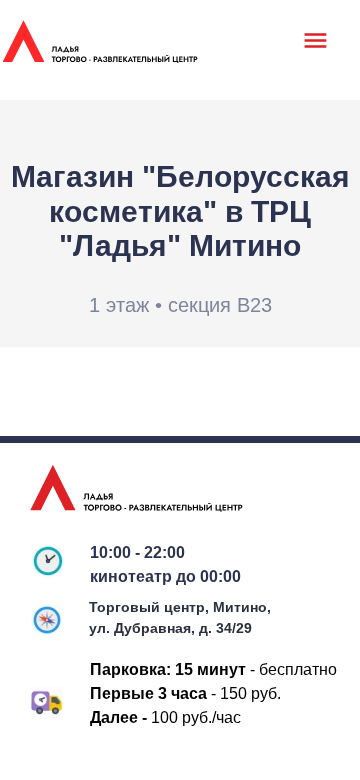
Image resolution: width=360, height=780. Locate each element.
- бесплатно (256, 669)
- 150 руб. (191, 693)
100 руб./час (171, 717)
